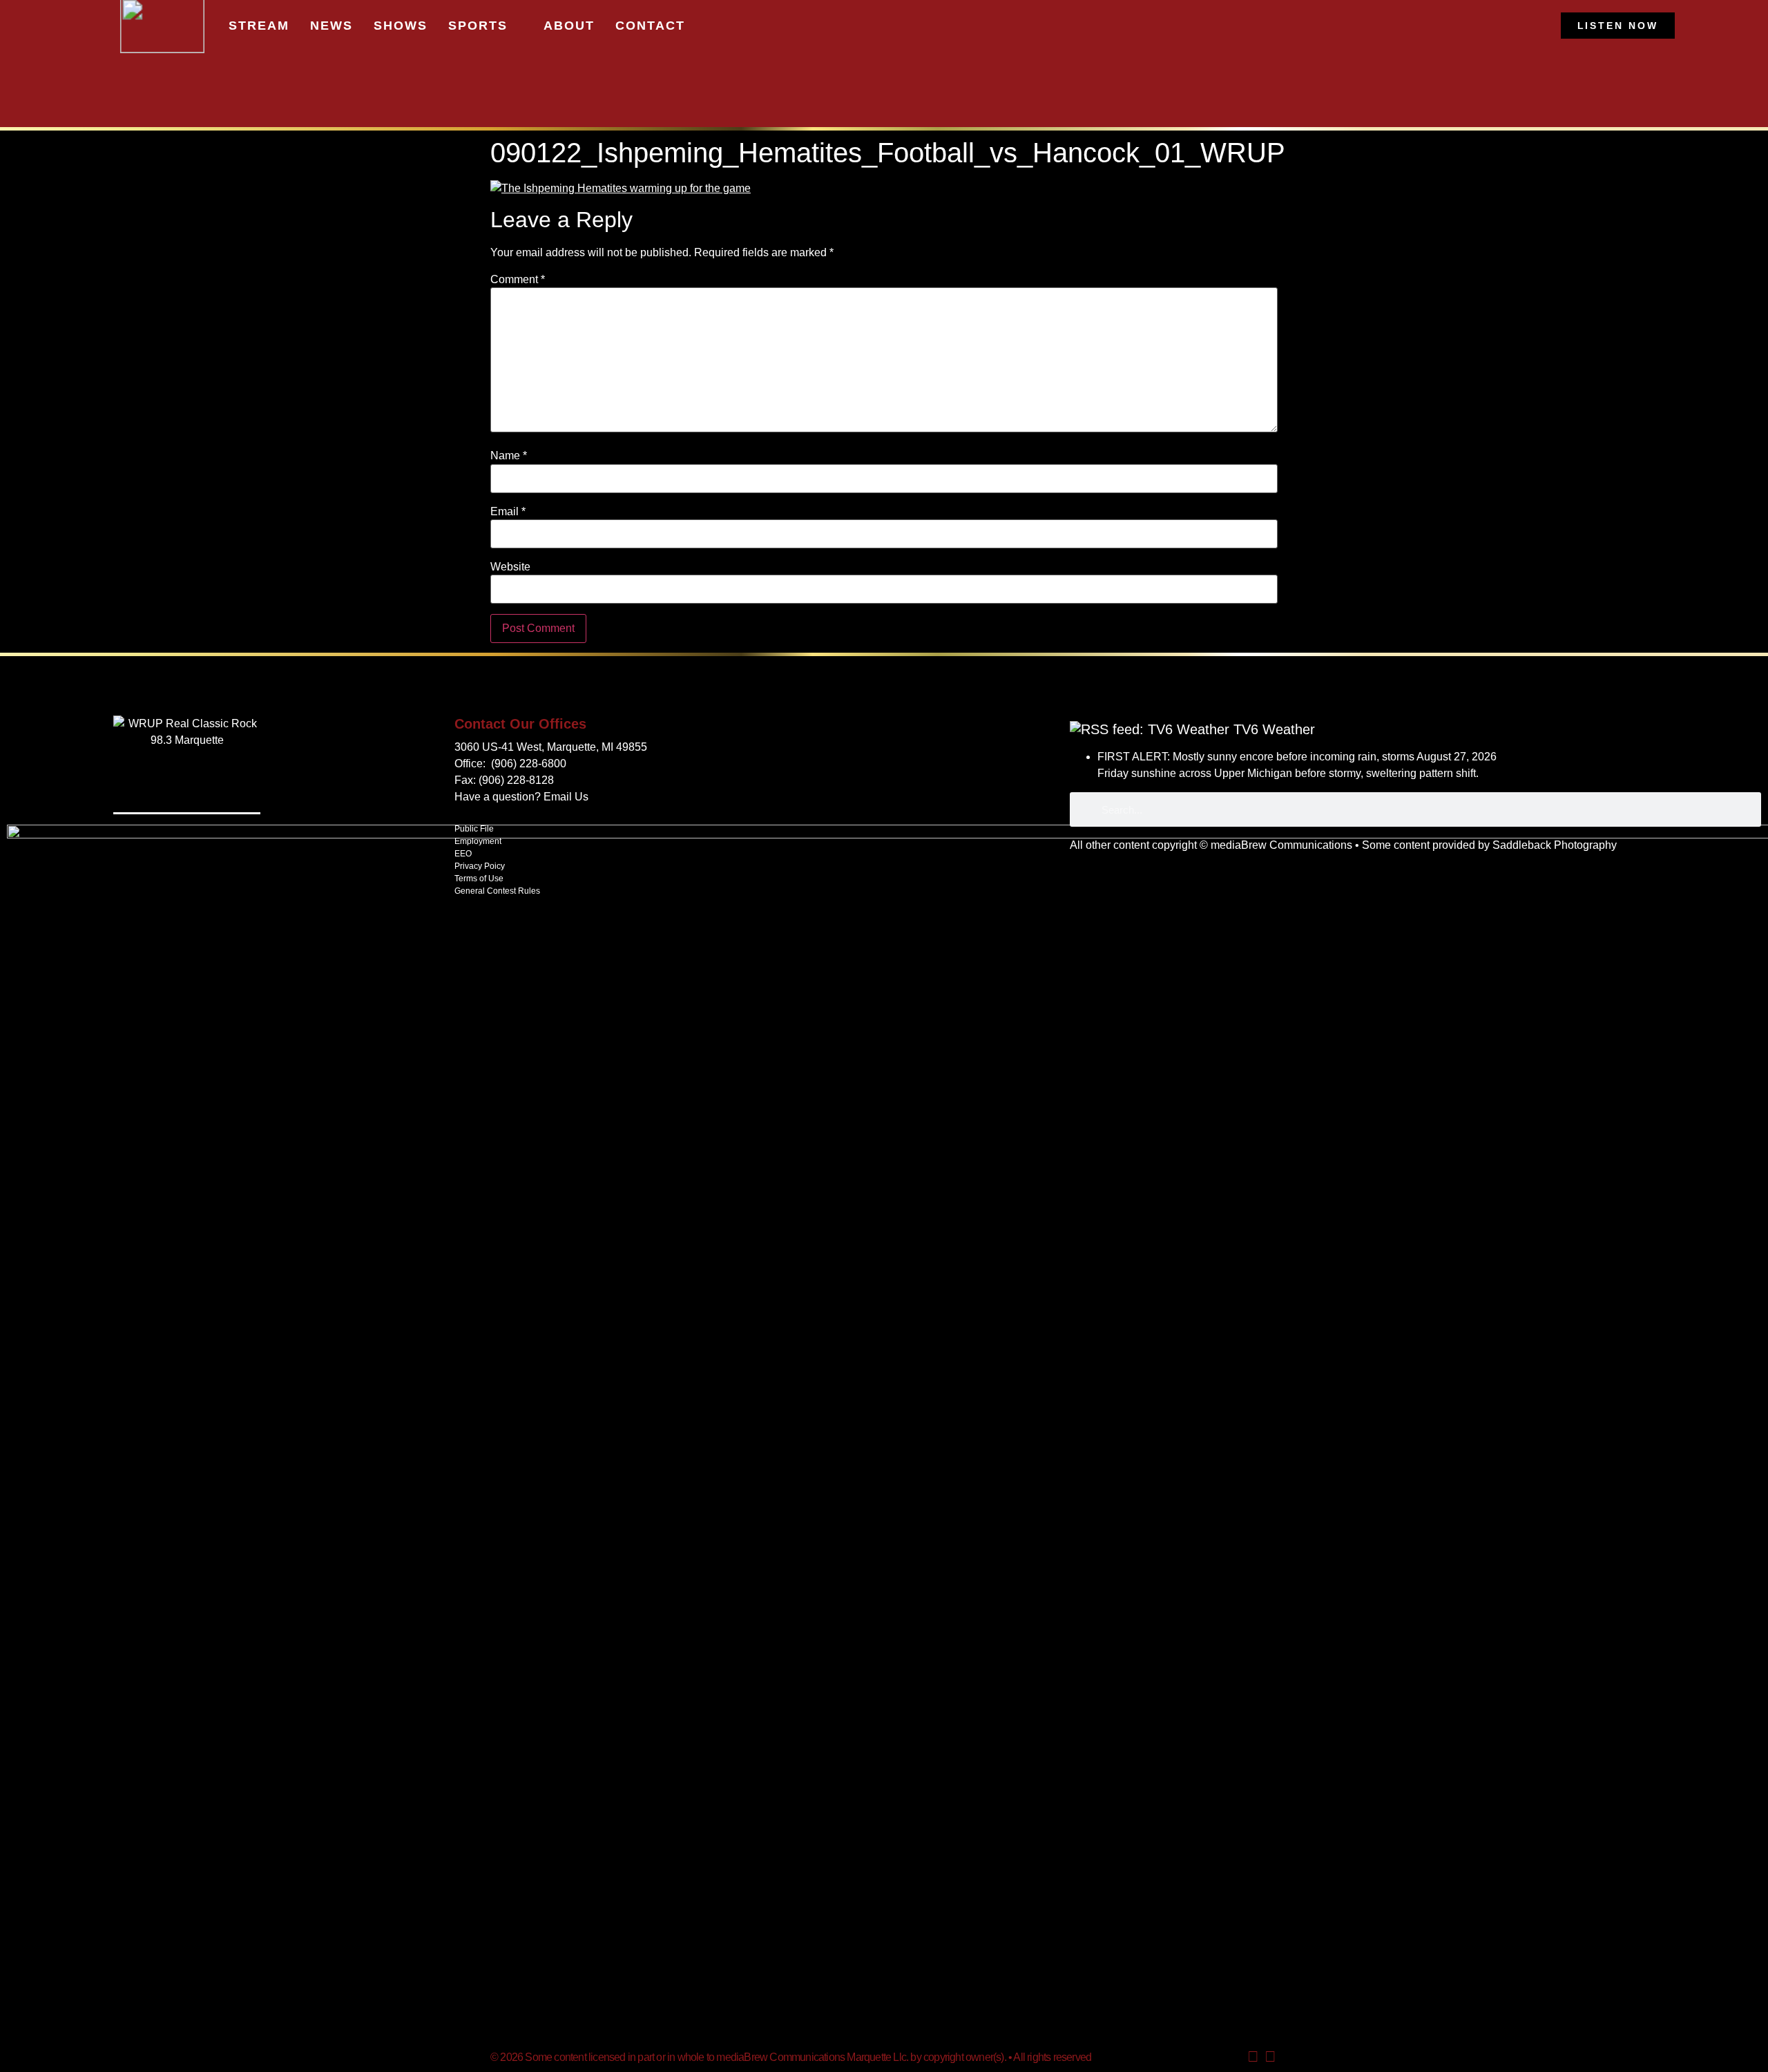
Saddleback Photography (1555, 845)
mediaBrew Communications (1281, 845)
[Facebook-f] (1270, 2057)
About (569, 26)
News (331, 26)
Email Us (566, 797)
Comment (518, 280)
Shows (401, 26)
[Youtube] (1253, 2057)
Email (508, 512)
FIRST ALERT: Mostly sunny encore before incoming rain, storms (1256, 757)
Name (509, 456)
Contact (650, 26)
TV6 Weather (1274, 729)
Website (510, 567)
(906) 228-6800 (529, 764)
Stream (259, 26)
